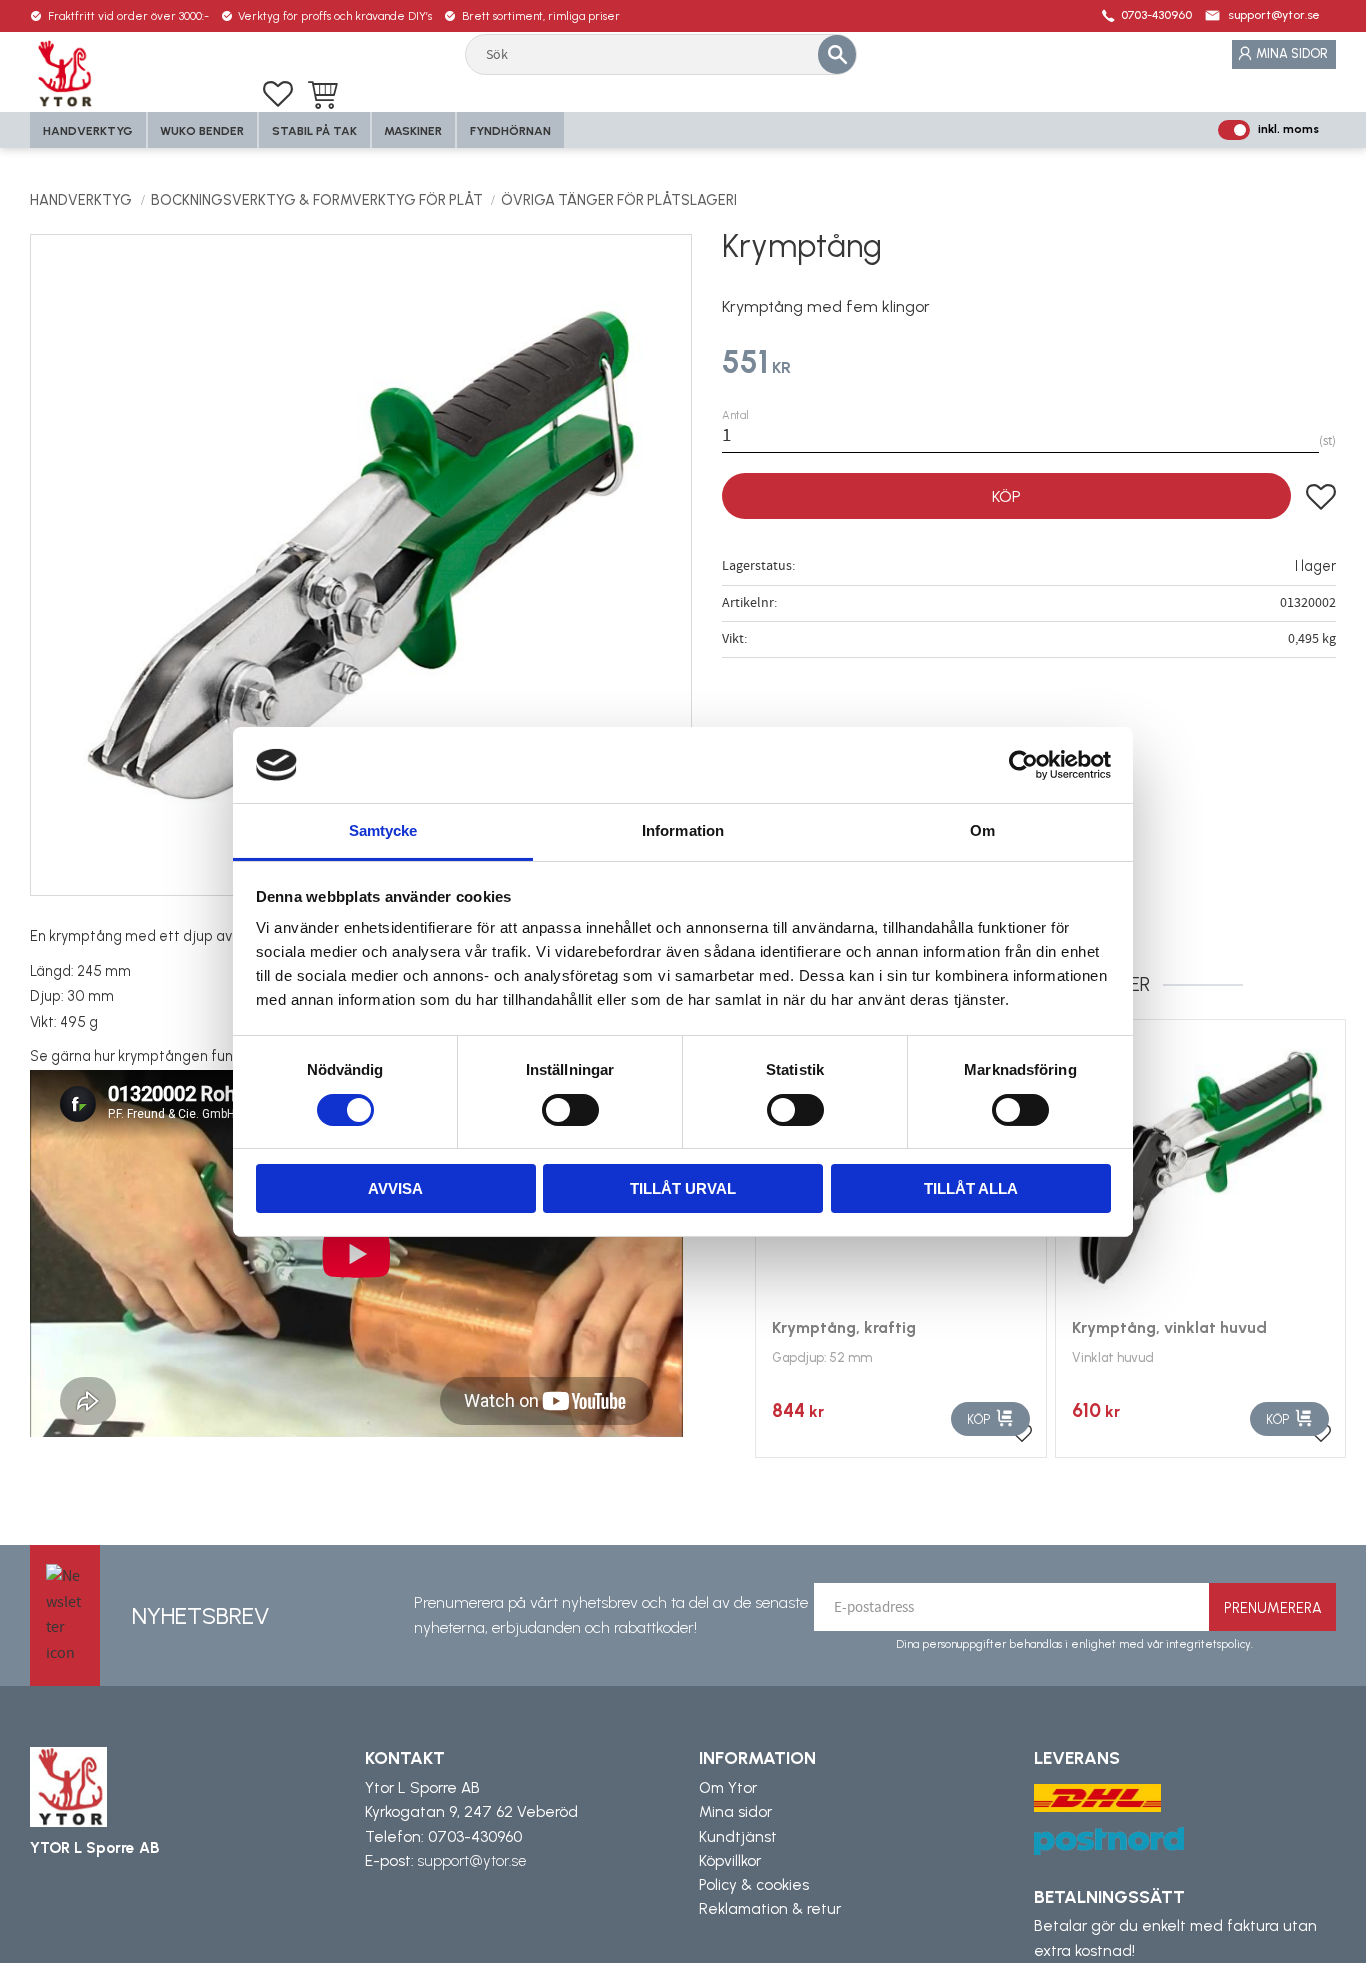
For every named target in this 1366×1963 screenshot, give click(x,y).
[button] (278, 94)
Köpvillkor (730, 1861)
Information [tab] (683, 830)
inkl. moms (1288, 129)
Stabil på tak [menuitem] (314, 131)
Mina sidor (735, 1812)
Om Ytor (728, 1788)
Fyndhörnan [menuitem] (510, 131)
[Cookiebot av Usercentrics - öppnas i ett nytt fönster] (1023, 765)
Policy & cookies (754, 1885)
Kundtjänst (738, 1837)
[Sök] (837, 54)
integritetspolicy (1208, 1644)
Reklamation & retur (770, 1909)
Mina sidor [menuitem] (1292, 53)
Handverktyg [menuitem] (88, 131)
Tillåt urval (683, 1188)
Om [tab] (982, 830)
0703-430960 (1156, 15)
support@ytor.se (1274, 15)
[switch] (570, 1110)
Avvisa (395, 1188)
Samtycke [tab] (383, 830)
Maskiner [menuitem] (413, 131)
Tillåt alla (971, 1188)
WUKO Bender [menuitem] (202, 131)
